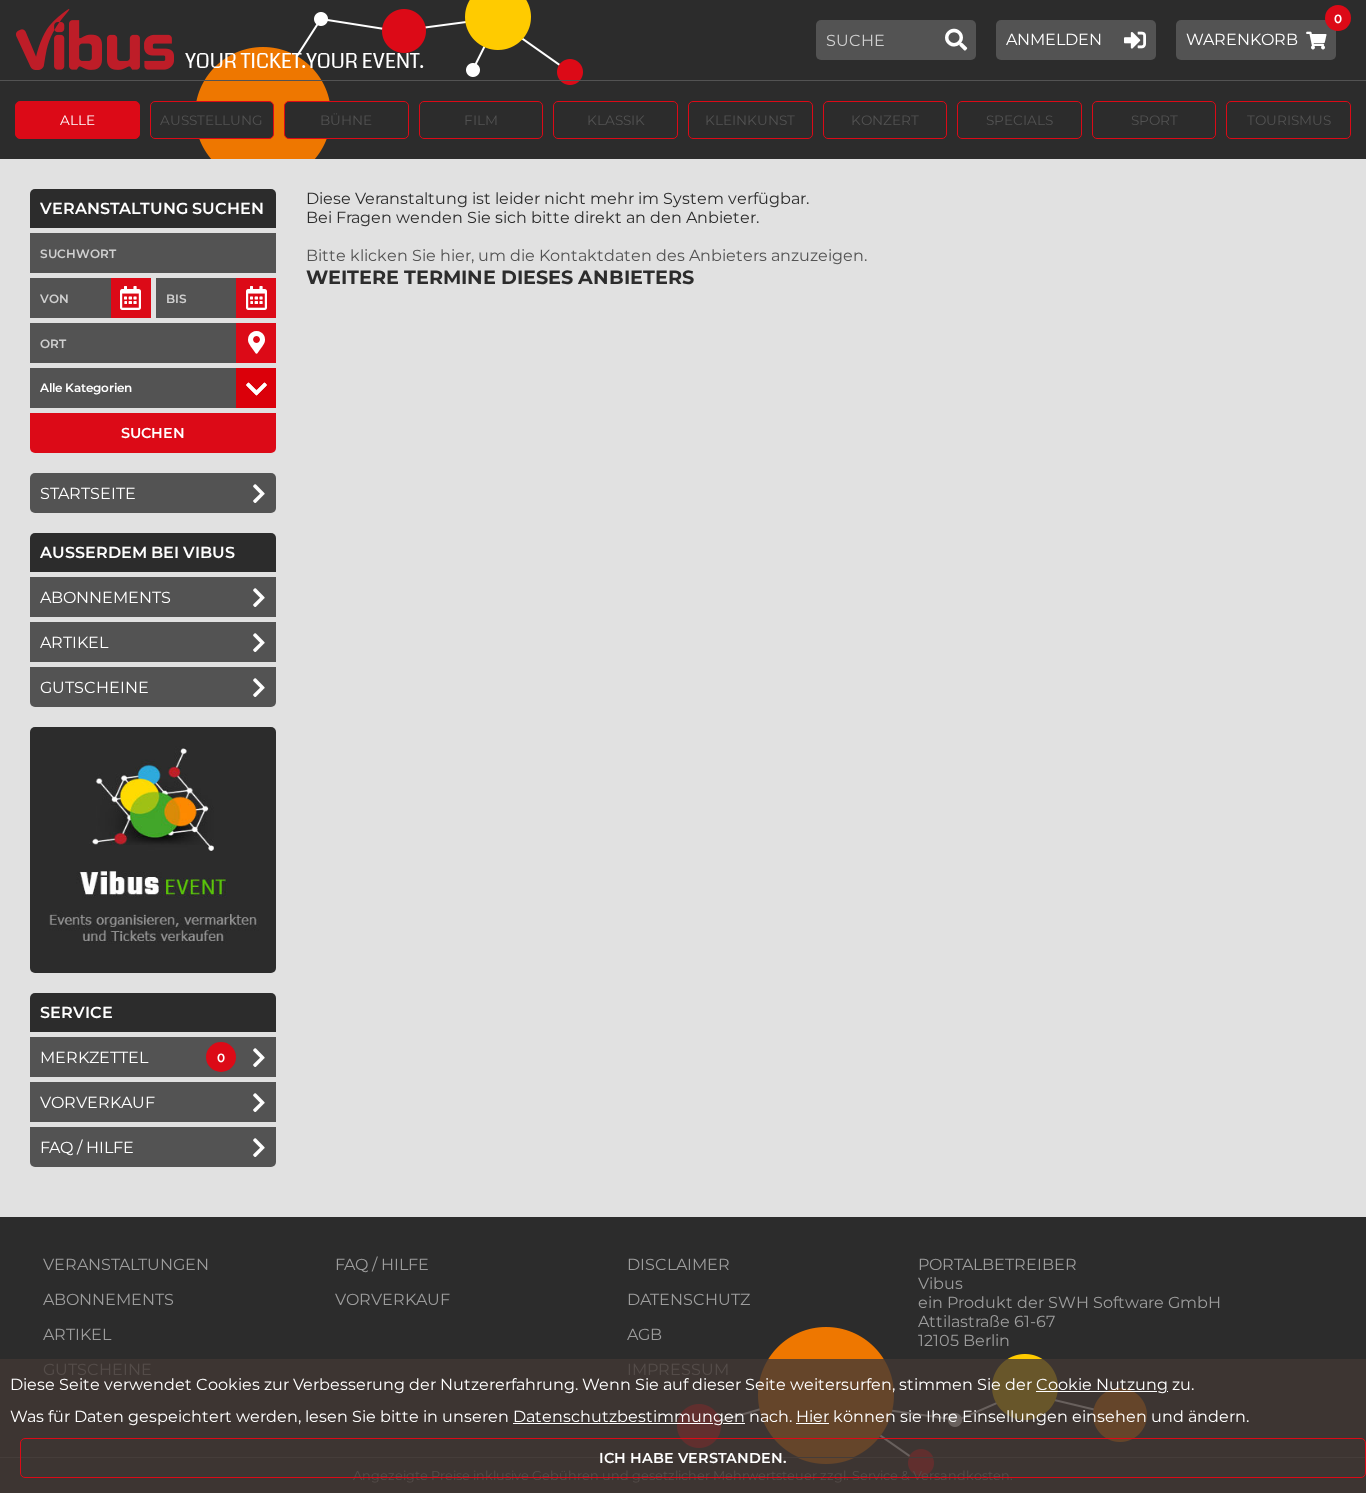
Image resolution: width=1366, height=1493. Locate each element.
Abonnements (105, 597)
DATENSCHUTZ (688, 1299)
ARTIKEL (74, 642)
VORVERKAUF (392, 1299)
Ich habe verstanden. (693, 1458)
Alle (77, 120)
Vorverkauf (97, 1102)
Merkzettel (94, 1057)
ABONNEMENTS (108, 1299)
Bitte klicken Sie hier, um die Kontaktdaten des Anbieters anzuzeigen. (586, 255)
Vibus (940, 1283)
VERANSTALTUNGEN (126, 1264)
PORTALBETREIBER (997, 1264)
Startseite (88, 493)
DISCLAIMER (678, 1264)
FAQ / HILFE (382, 1264)
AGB (644, 1334)
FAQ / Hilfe (87, 1147)
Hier (812, 1416)
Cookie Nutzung (1102, 1384)
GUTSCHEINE (94, 687)
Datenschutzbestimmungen (629, 1416)
